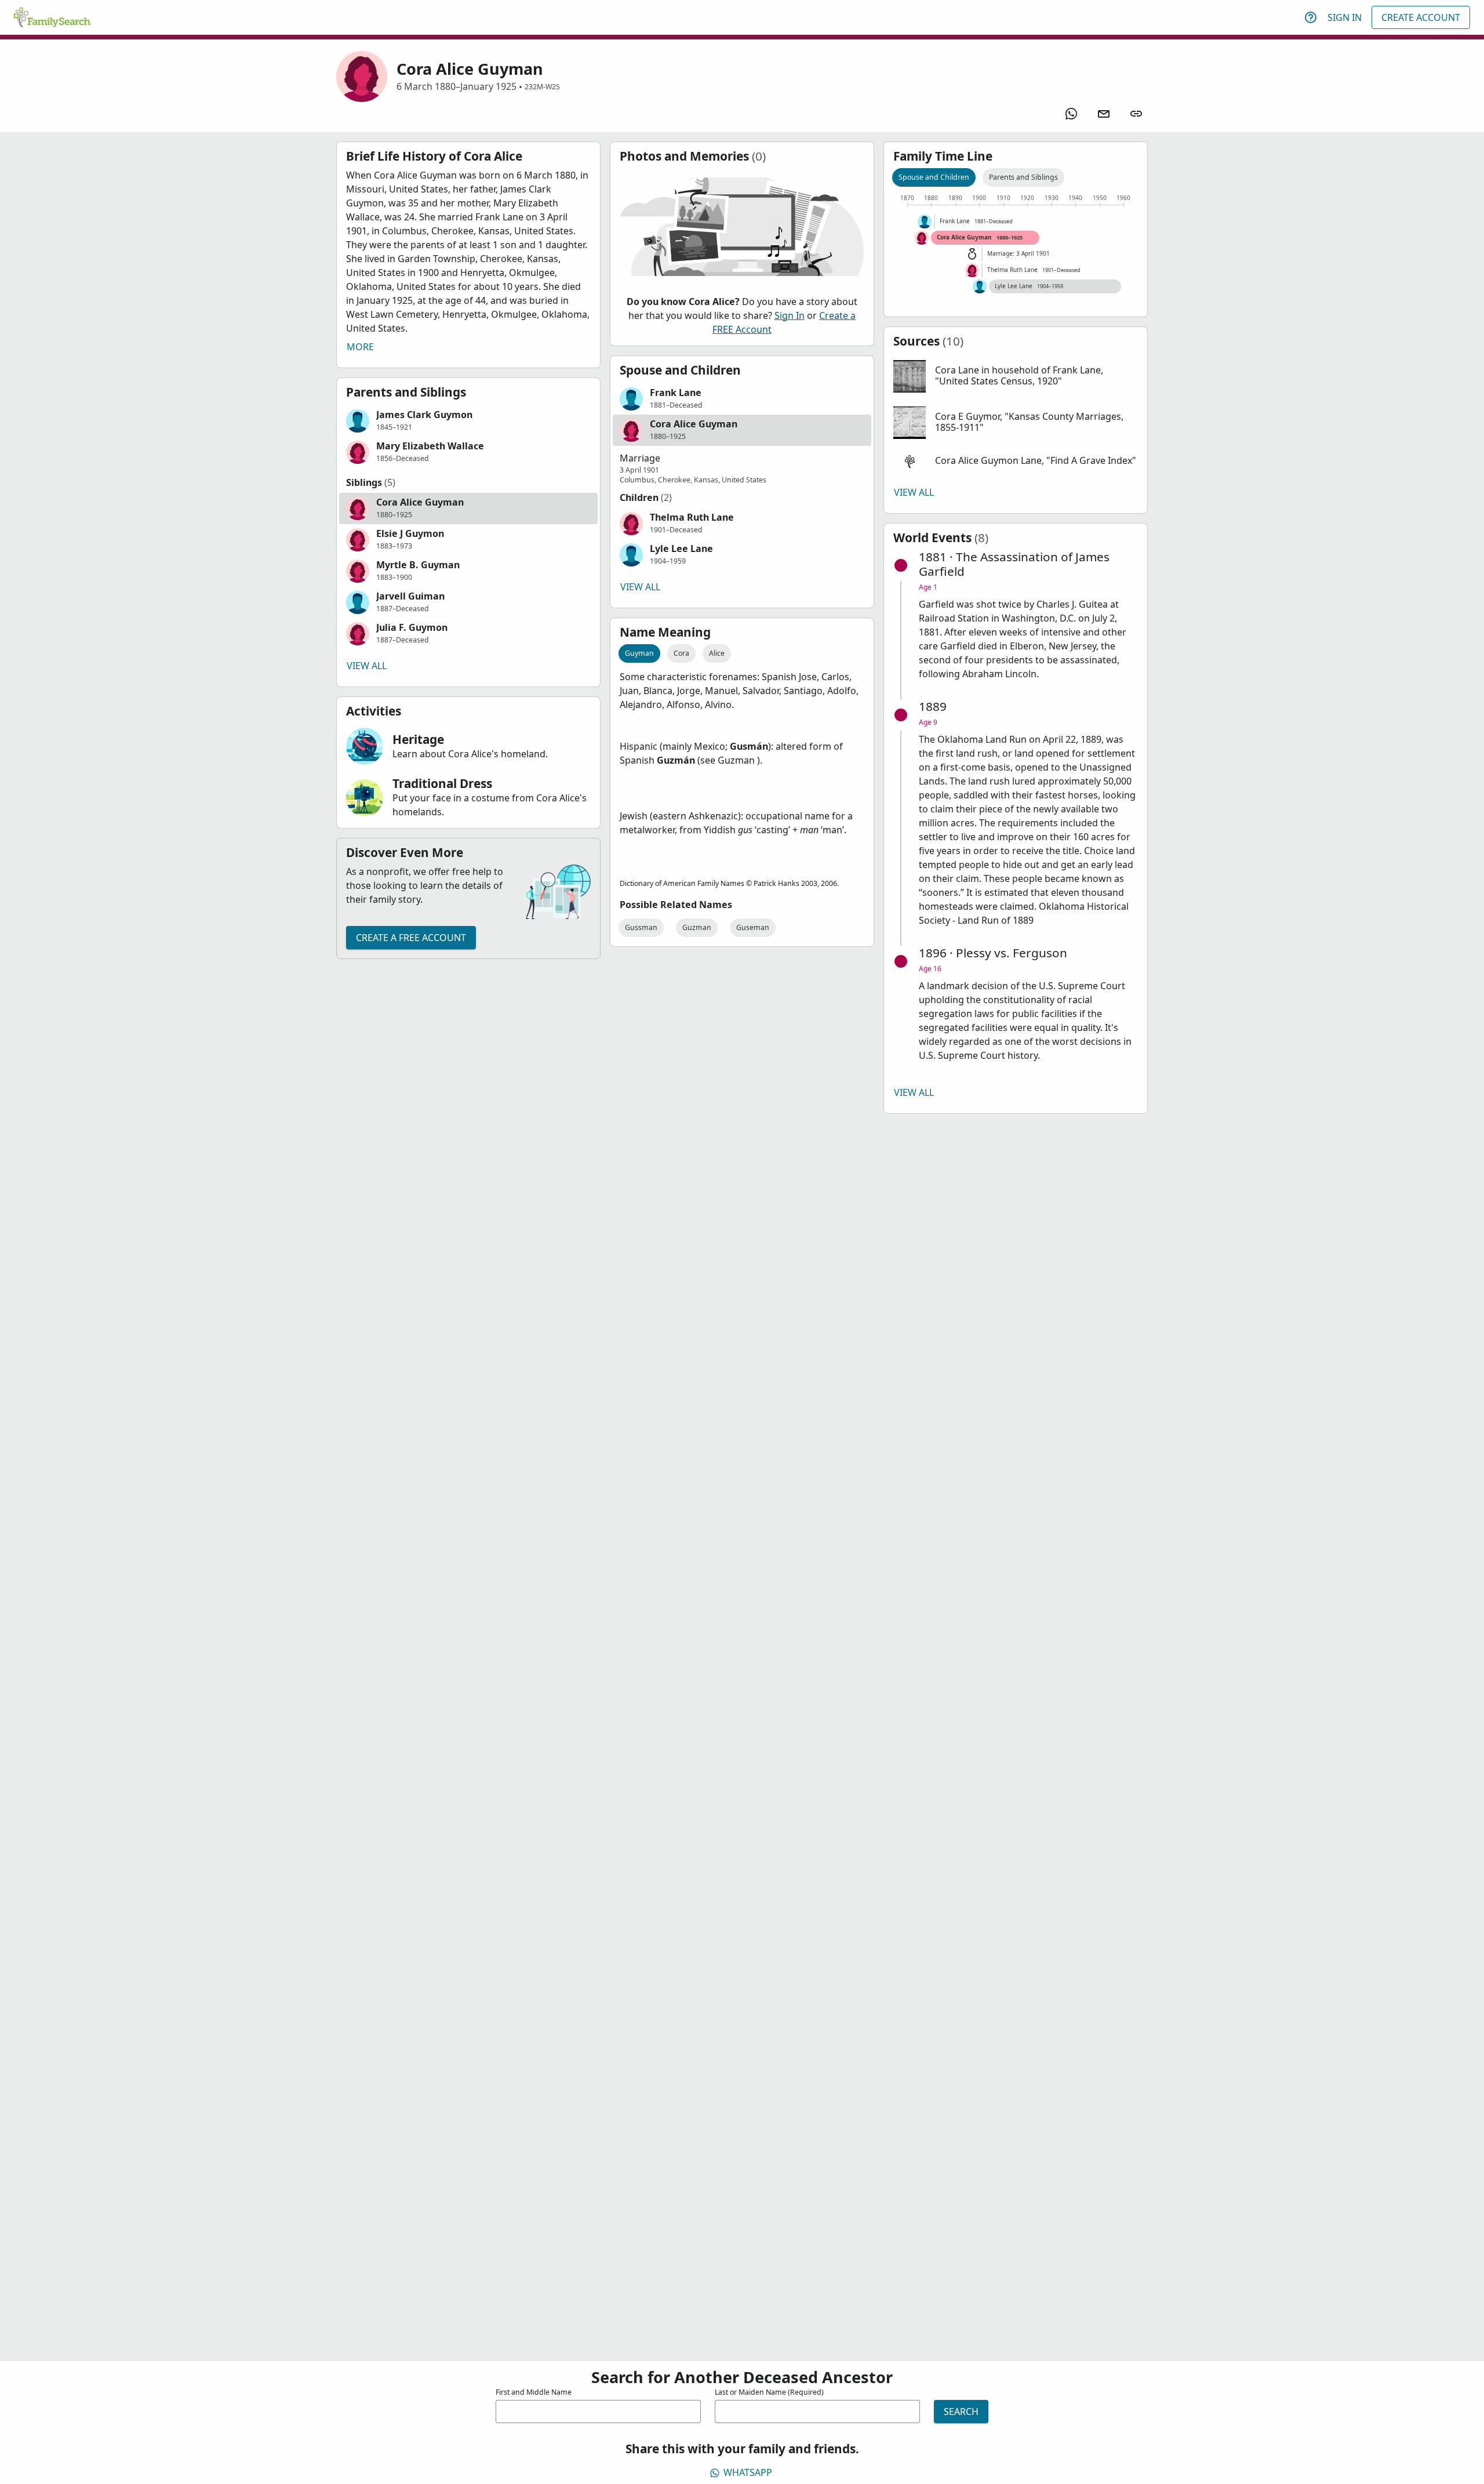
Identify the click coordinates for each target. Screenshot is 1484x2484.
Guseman (753, 927)
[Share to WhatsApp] (1071, 114)
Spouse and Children (934, 177)
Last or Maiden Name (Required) (769, 2392)
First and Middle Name (534, 2392)
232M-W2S (542, 87)
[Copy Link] (1136, 114)
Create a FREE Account (411, 938)
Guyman (639, 653)
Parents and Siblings (1023, 177)
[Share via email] (1104, 114)
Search (961, 2412)
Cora (681, 653)
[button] (468, 421)
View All (367, 666)
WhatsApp (748, 2472)
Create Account (1421, 17)
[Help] (1311, 17)
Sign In (1345, 17)
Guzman (697, 927)
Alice (717, 653)
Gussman (641, 927)
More (360, 347)
